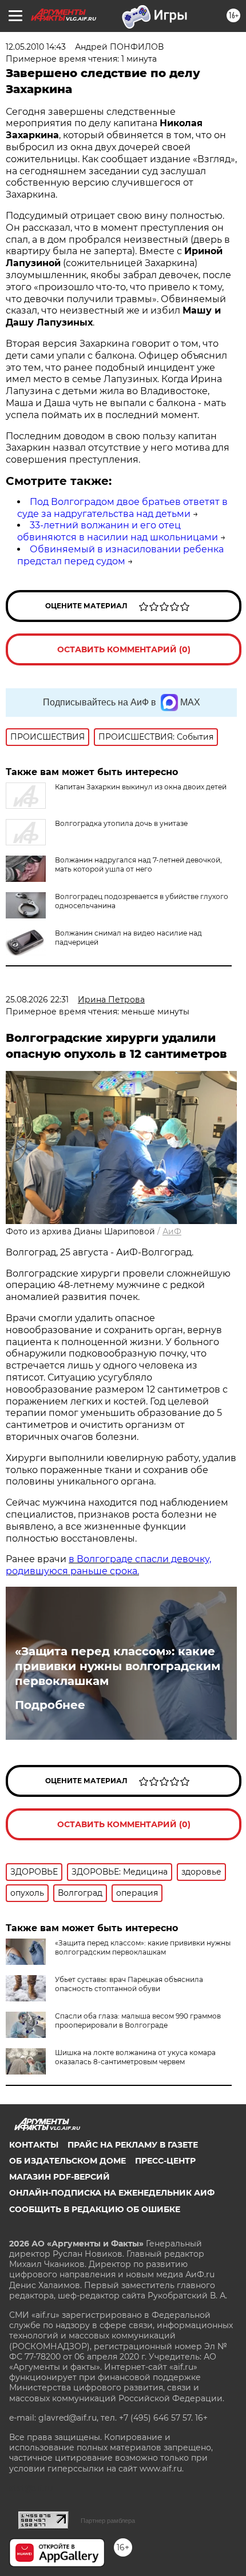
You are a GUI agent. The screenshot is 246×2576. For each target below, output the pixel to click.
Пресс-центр (165, 2161)
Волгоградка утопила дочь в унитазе (121, 823)
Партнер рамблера (108, 2521)
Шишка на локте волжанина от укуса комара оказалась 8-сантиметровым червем (135, 2057)
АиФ (172, 1231)
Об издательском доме (68, 2161)
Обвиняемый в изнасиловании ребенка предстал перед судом (120, 555)
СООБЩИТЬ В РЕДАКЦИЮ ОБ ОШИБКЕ (95, 2209)
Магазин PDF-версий (59, 2177)
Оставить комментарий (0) (124, 649)
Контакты (34, 2145)
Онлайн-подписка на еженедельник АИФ (112, 2193)
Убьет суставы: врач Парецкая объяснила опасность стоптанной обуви (129, 1984)
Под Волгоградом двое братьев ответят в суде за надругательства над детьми (122, 508)
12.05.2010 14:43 (36, 47)
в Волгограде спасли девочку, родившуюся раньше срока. (108, 1565)
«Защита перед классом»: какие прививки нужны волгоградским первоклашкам (118, 1666)
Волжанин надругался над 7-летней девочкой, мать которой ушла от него (138, 864)
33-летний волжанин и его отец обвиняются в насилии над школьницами (118, 531)
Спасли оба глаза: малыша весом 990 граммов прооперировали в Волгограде (138, 2021)
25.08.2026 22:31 (37, 1000)
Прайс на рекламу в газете (133, 2145)
